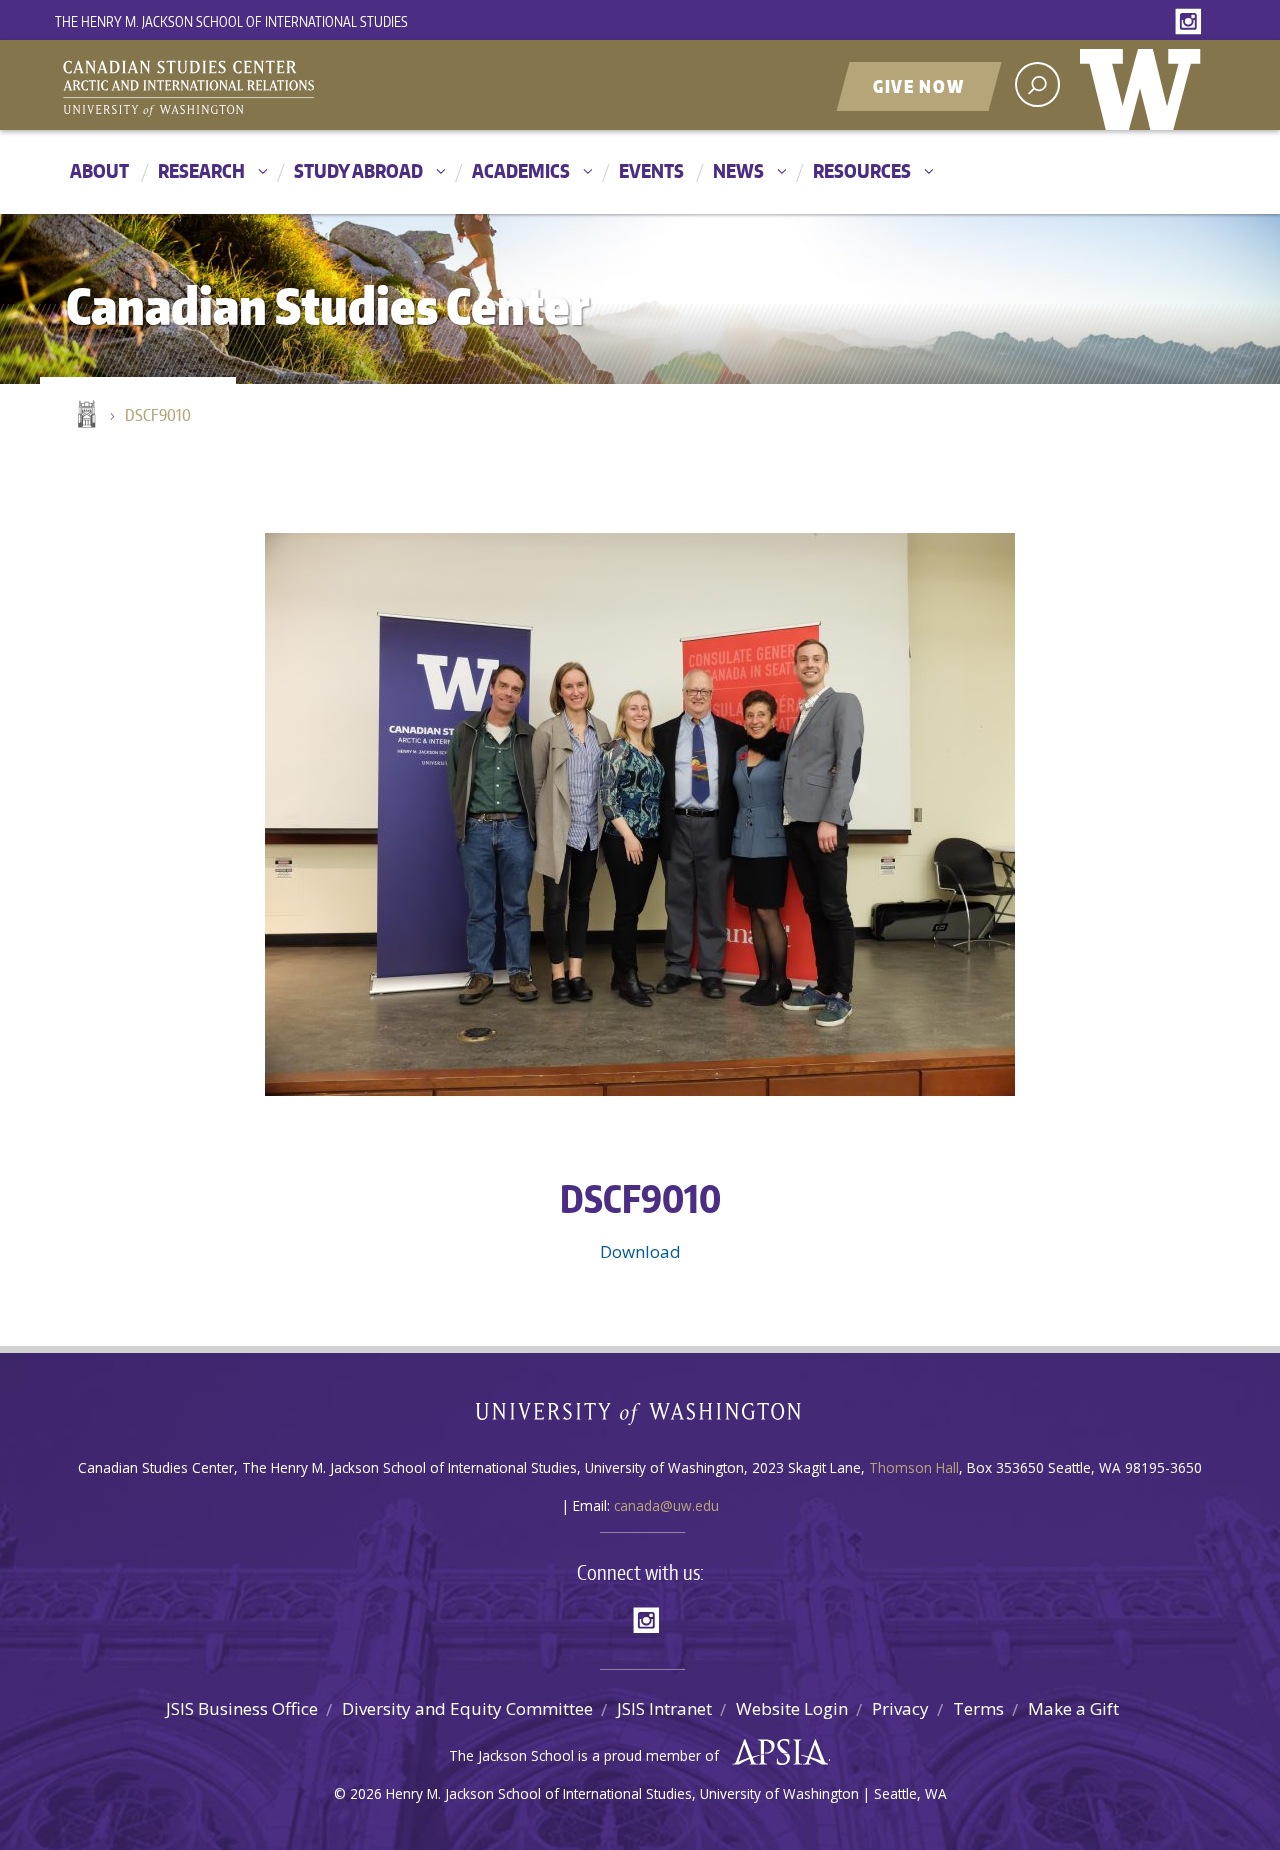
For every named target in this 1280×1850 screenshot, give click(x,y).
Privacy (900, 1708)
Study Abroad (358, 170)
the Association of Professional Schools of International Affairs (775, 1753)
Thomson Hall (914, 1467)
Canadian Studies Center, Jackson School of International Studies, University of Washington (280, 87)
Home (85, 416)
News (738, 170)
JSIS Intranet (664, 1708)
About (99, 170)
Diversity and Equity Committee (467, 1708)
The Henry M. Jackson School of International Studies (231, 21)
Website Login (792, 1708)
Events (651, 170)
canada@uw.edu (666, 1505)
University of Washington (1145, 85)
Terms (978, 1708)
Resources (862, 170)
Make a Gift (1073, 1708)
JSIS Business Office (242, 1708)
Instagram (1192, 22)
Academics (521, 170)
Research (201, 170)
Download (640, 1251)
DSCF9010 (158, 415)
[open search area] (1037, 84)
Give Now (919, 86)
